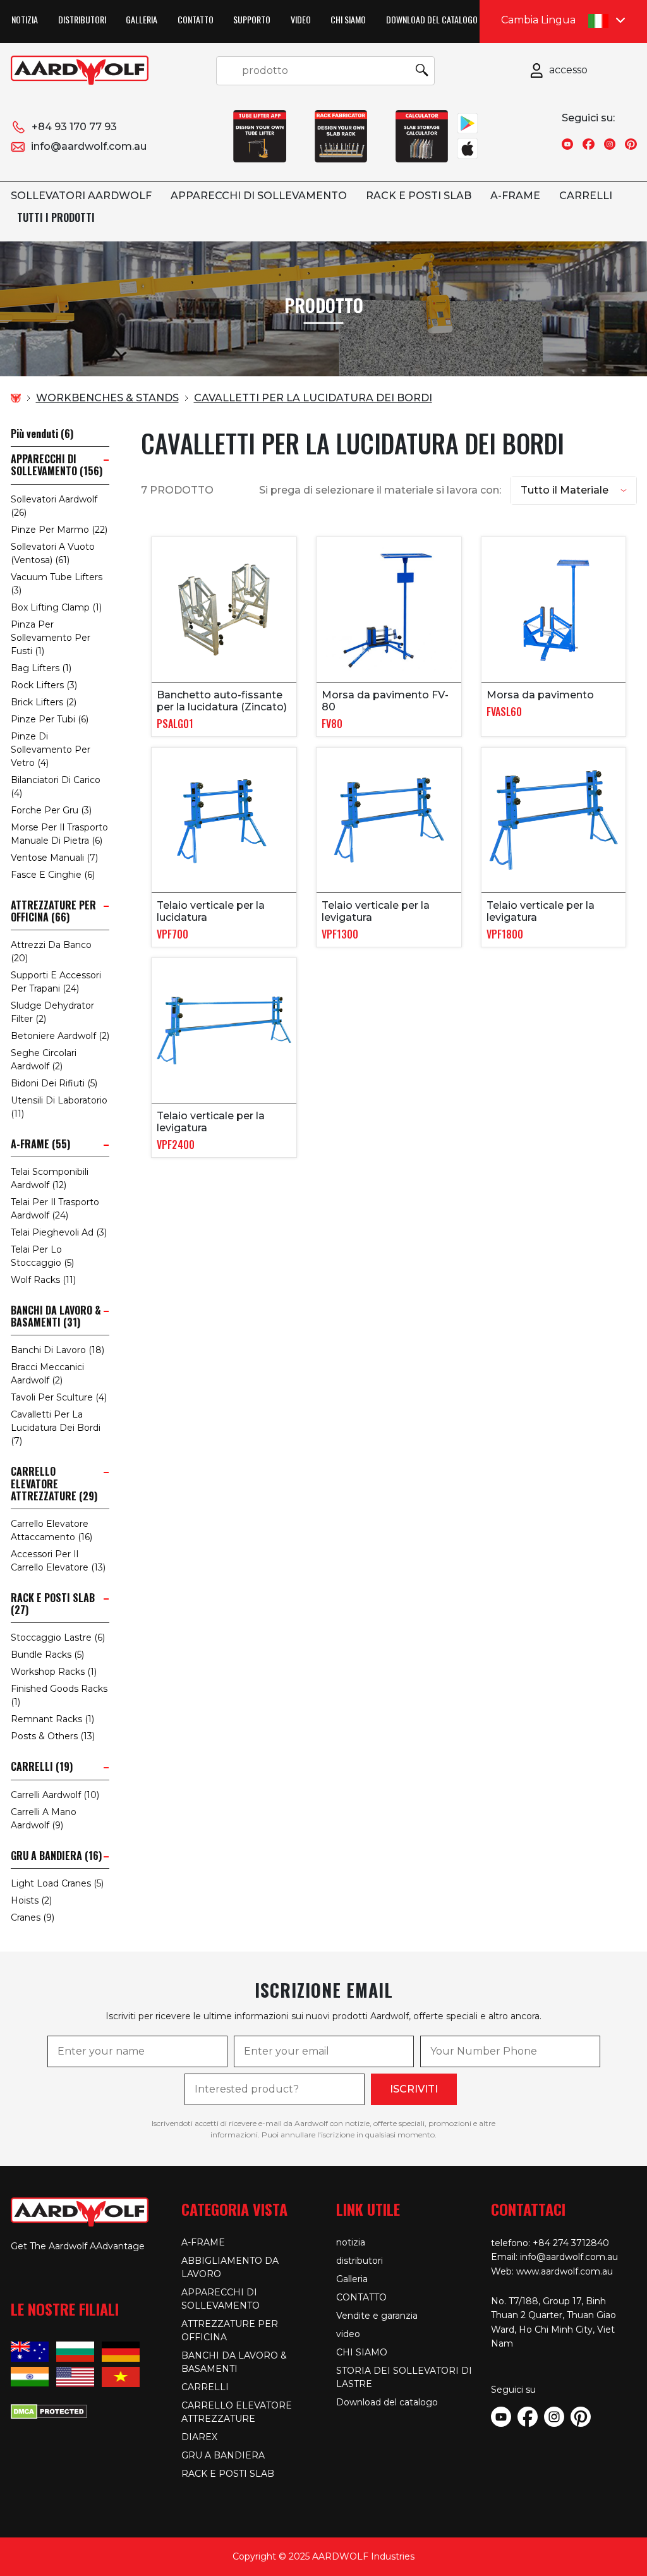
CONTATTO (196, 19)
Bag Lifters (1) (41, 668)
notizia (25, 19)
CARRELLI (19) (42, 1767)
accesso (568, 70)
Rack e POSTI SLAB (419, 196)
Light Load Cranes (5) (57, 1883)
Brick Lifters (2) (44, 702)
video (301, 19)
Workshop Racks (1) (54, 1672)
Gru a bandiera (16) (56, 1856)
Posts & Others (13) (53, 1736)
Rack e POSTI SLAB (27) (53, 1604)
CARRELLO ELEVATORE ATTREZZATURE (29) (54, 1484)
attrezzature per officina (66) (53, 911)
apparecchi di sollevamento (259, 196)
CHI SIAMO (348, 19)
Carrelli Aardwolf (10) (55, 1795)
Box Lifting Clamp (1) (56, 607)
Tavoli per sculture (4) (59, 1397)
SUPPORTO (252, 19)
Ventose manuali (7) (54, 858)
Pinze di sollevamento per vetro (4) (51, 750)
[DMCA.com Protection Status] (49, 2410)
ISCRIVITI (414, 2089)
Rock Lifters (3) (44, 685)
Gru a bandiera (223, 2455)
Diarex (199, 2437)
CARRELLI (586, 196)
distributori (82, 19)
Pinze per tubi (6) (50, 719)
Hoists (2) (31, 1900)
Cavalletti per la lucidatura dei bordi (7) (56, 1428)
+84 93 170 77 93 (74, 127)
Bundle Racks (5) (47, 1655)
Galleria (142, 19)
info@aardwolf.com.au (89, 146)
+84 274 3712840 (571, 2243)
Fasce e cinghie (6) (53, 875)
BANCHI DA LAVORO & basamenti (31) (56, 1316)
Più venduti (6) (42, 434)
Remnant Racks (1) (52, 1719)
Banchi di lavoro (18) (57, 1350)
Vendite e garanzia (377, 2316)
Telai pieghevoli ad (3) (59, 1232)
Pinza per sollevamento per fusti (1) (51, 638)
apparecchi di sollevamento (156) (57, 465)
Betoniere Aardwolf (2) (60, 1036)
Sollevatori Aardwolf (81, 196)
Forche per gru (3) (51, 810)
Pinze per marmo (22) (59, 530)
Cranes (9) (33, 1917)
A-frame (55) (40, 1144)
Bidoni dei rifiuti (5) (54, 1083)
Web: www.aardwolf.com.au (552, 2271)
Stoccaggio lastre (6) (58, 1637)
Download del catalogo (432, 19)
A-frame (515, 196)
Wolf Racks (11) (43, 1280)
